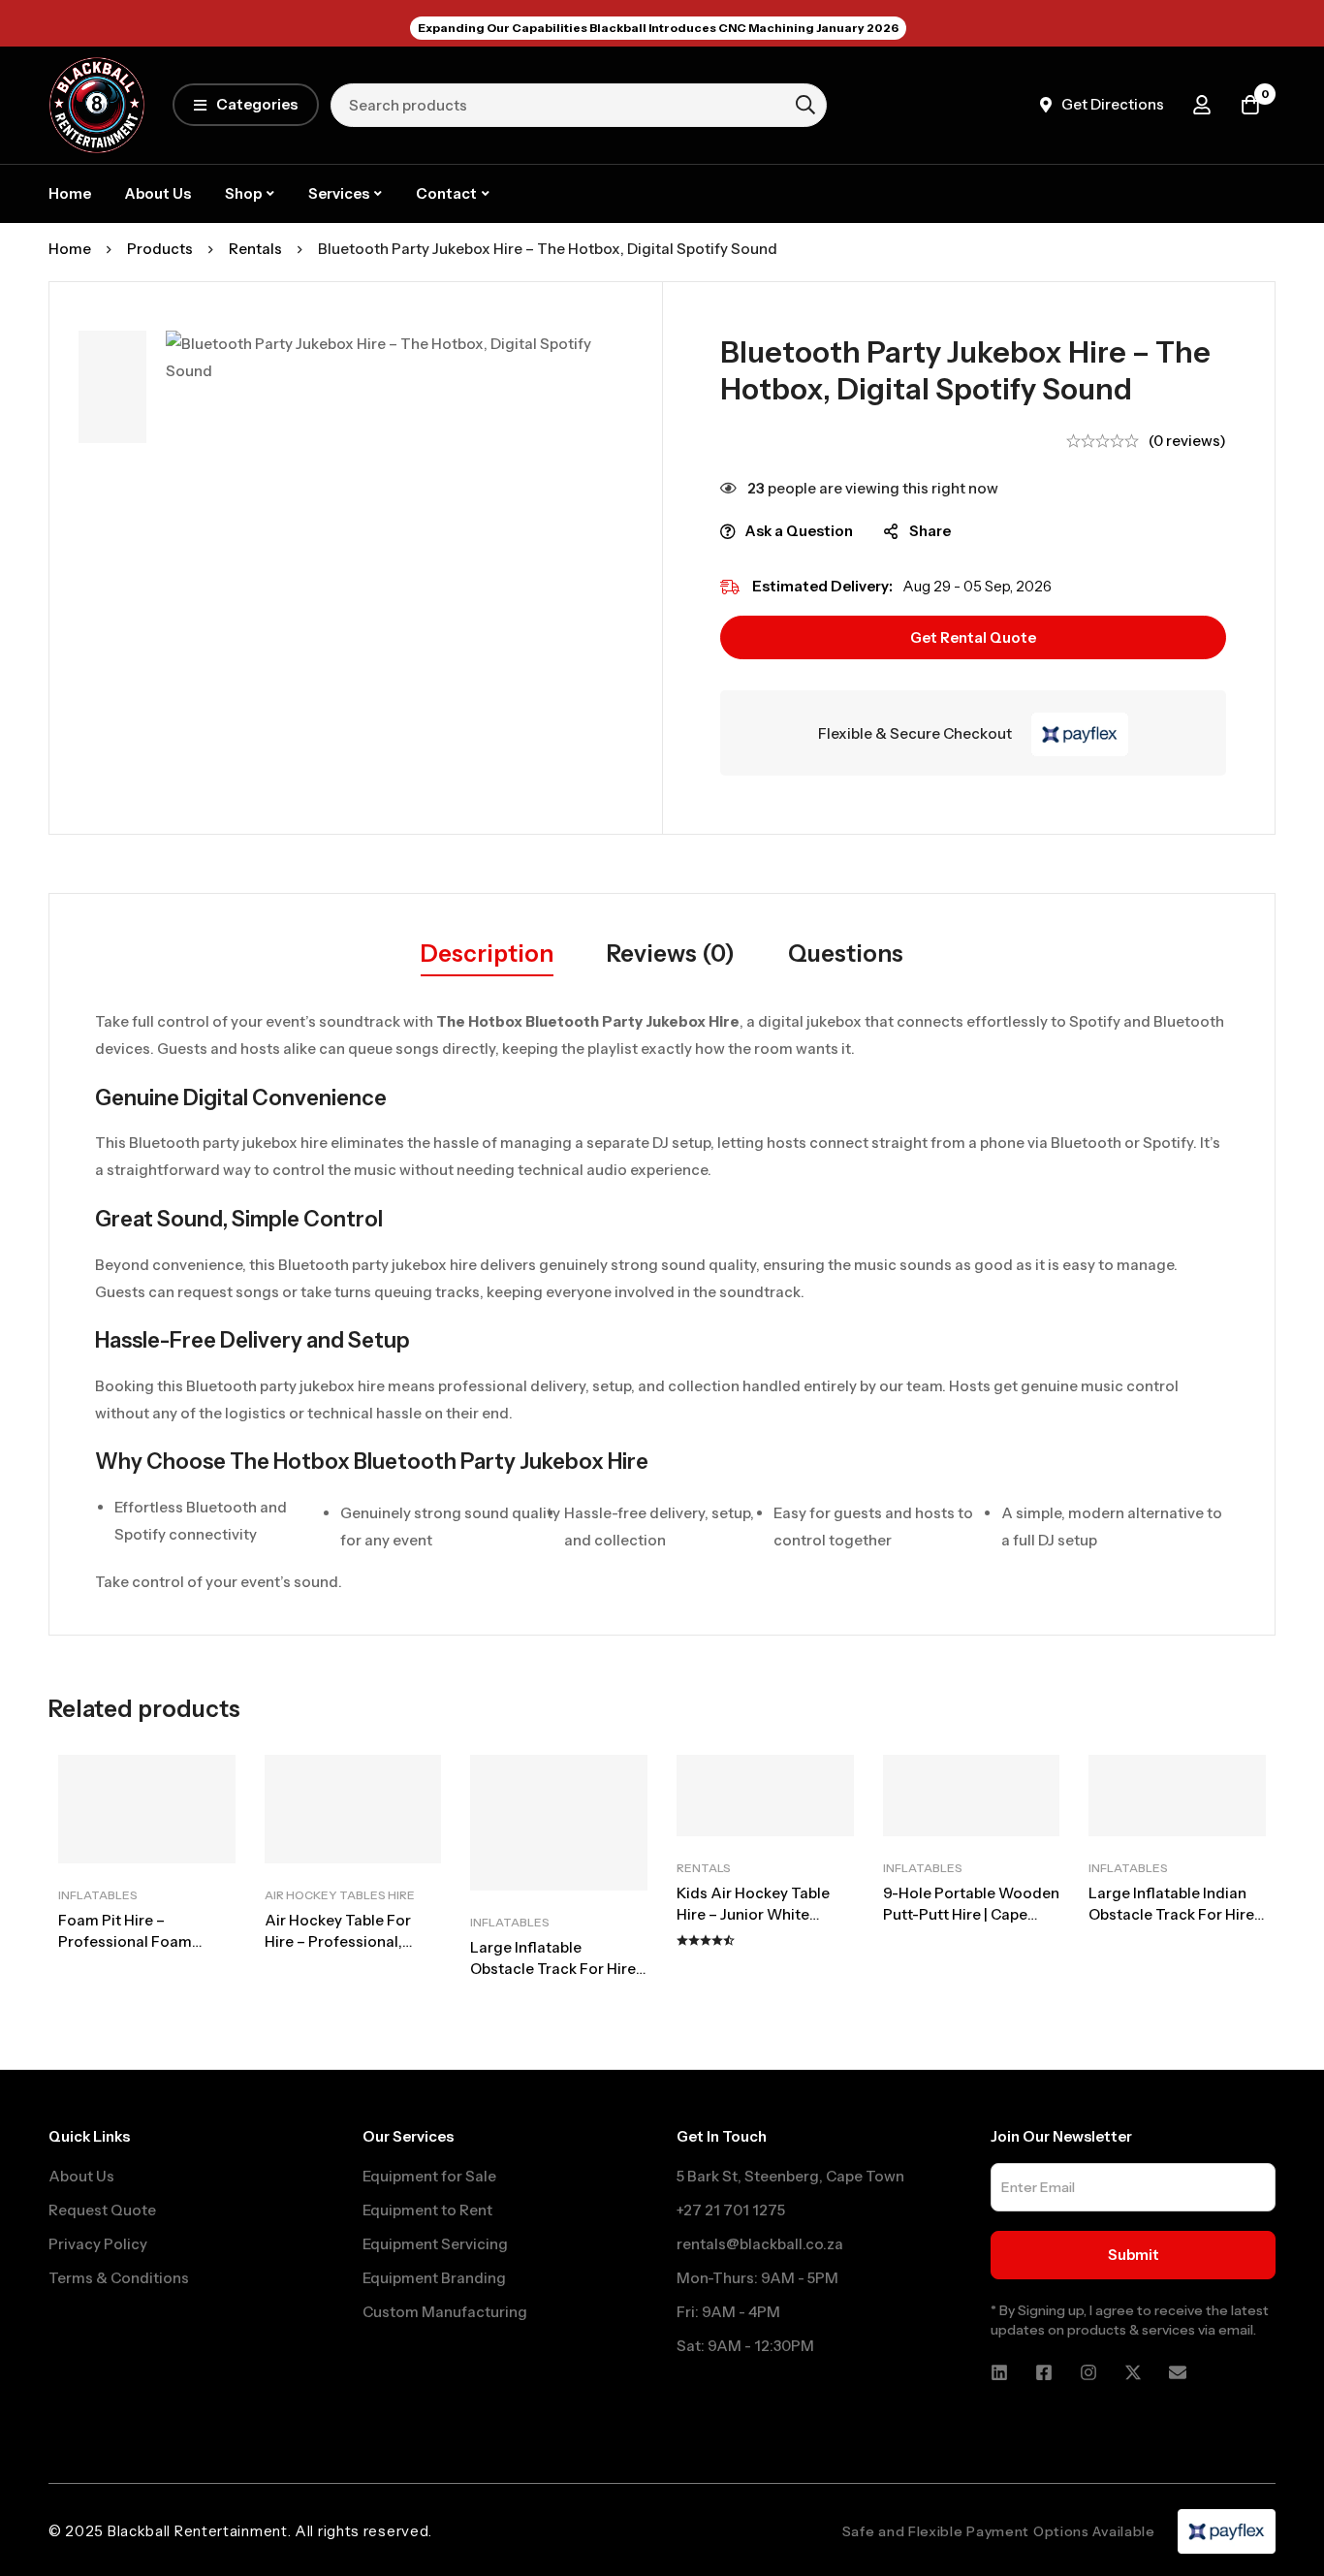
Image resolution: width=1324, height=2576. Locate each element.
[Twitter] (1133, 2372)
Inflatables (98, 1895)
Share (930, 531)
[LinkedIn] (999, 2372)
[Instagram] (1088, 2372)
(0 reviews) (1187, 441)
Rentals (255, 249)
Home (70, 249)
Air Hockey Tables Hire (340, 1895)
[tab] (487, 955)
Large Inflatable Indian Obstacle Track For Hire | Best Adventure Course (1175, 1914)
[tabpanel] (662, 1302)
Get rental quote (973, 637)
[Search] (805, 105)
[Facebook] (1044, 2372)
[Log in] (1202, 105)
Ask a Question (799, 531)
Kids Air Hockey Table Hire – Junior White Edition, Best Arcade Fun (762, 1914)
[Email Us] (1178, 2372)
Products (160, 249)
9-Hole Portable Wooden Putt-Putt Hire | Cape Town (971, 1914)
